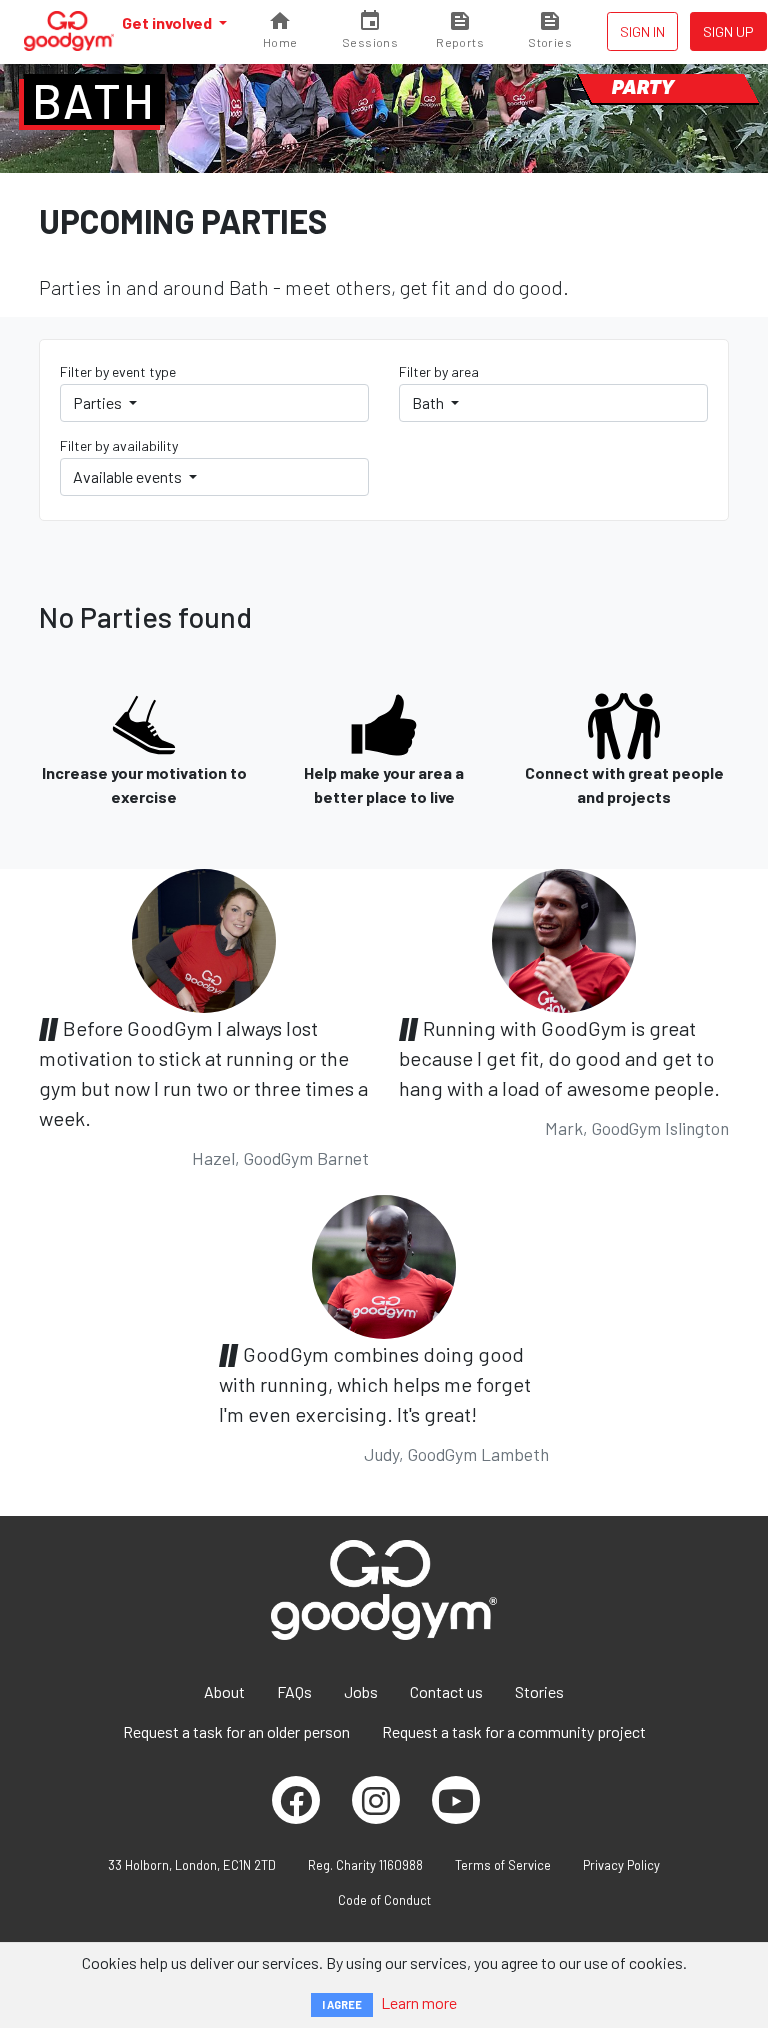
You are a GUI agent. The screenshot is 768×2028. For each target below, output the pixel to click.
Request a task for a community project (514, 1731)
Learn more (419, 2002)
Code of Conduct (384, 1900)
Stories (539, 1691)
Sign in (642, 31)
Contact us (446, 1691)
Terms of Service (503, 1865)
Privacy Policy (621, 1865)
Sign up (728, 31)
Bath (94, 100)
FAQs (294, 1691)
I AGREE (342, 2004)
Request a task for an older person (236, 1731)
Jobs (361, 1691)
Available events (129, 476)
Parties (99, 402)
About (224, 1691)
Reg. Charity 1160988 (365, 1865)
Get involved (168, 22)
